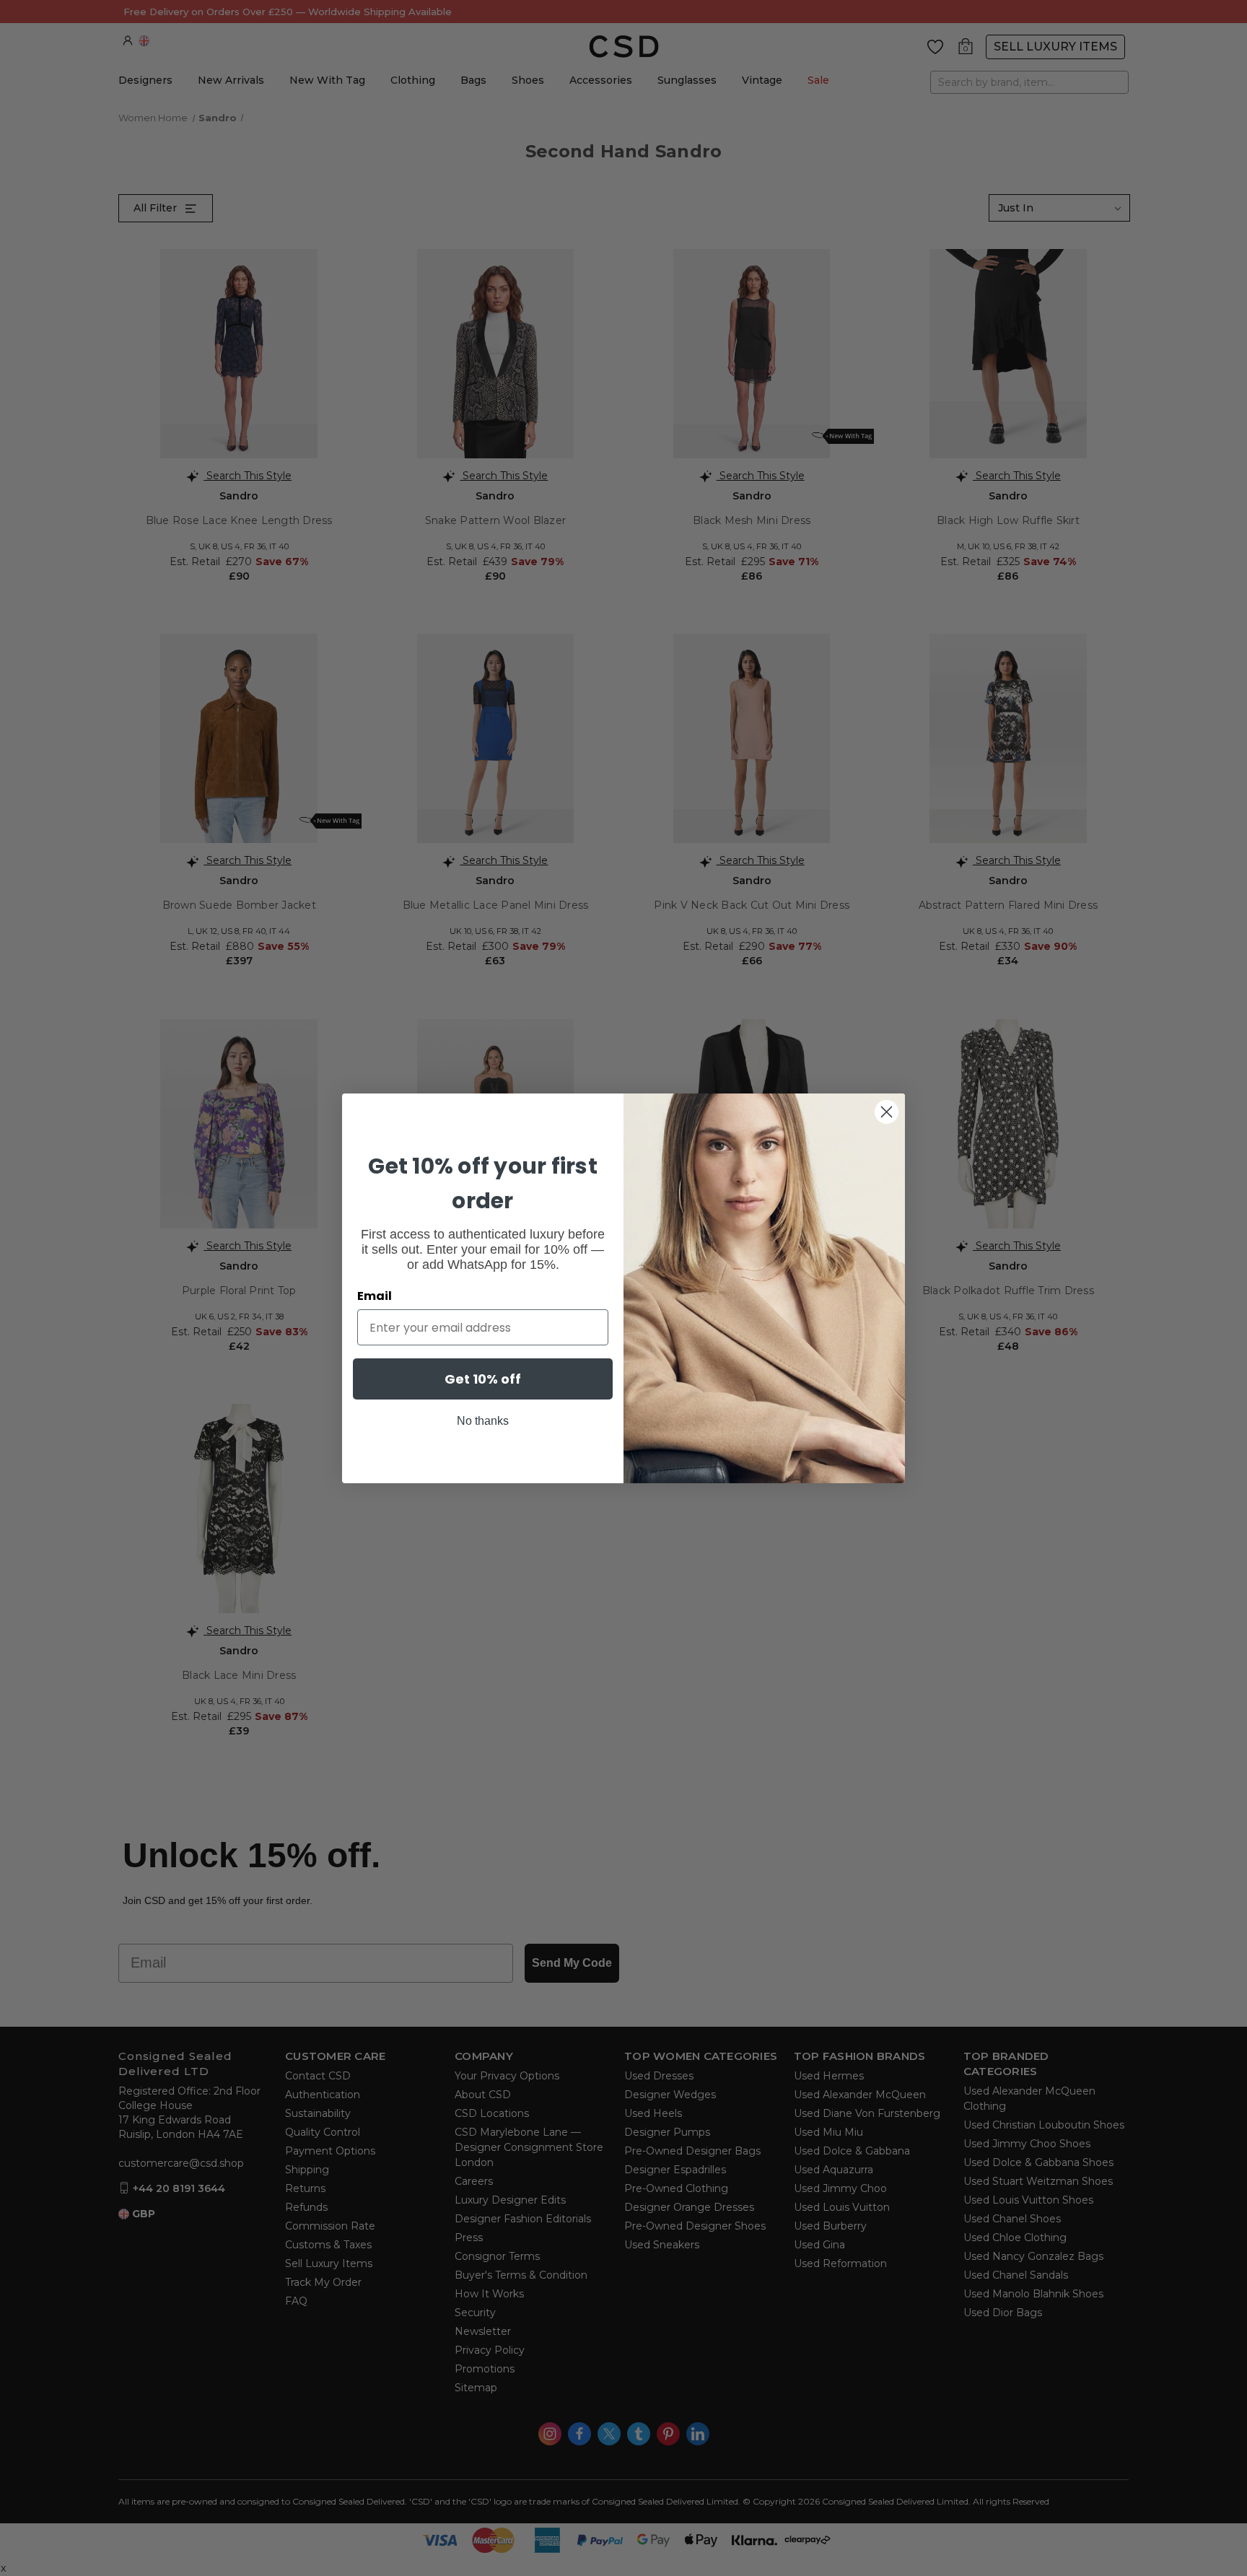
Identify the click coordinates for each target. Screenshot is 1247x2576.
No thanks (483, 1421)
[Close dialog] (887, 1112)
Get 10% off (483, 1379)
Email (375, 1296)
